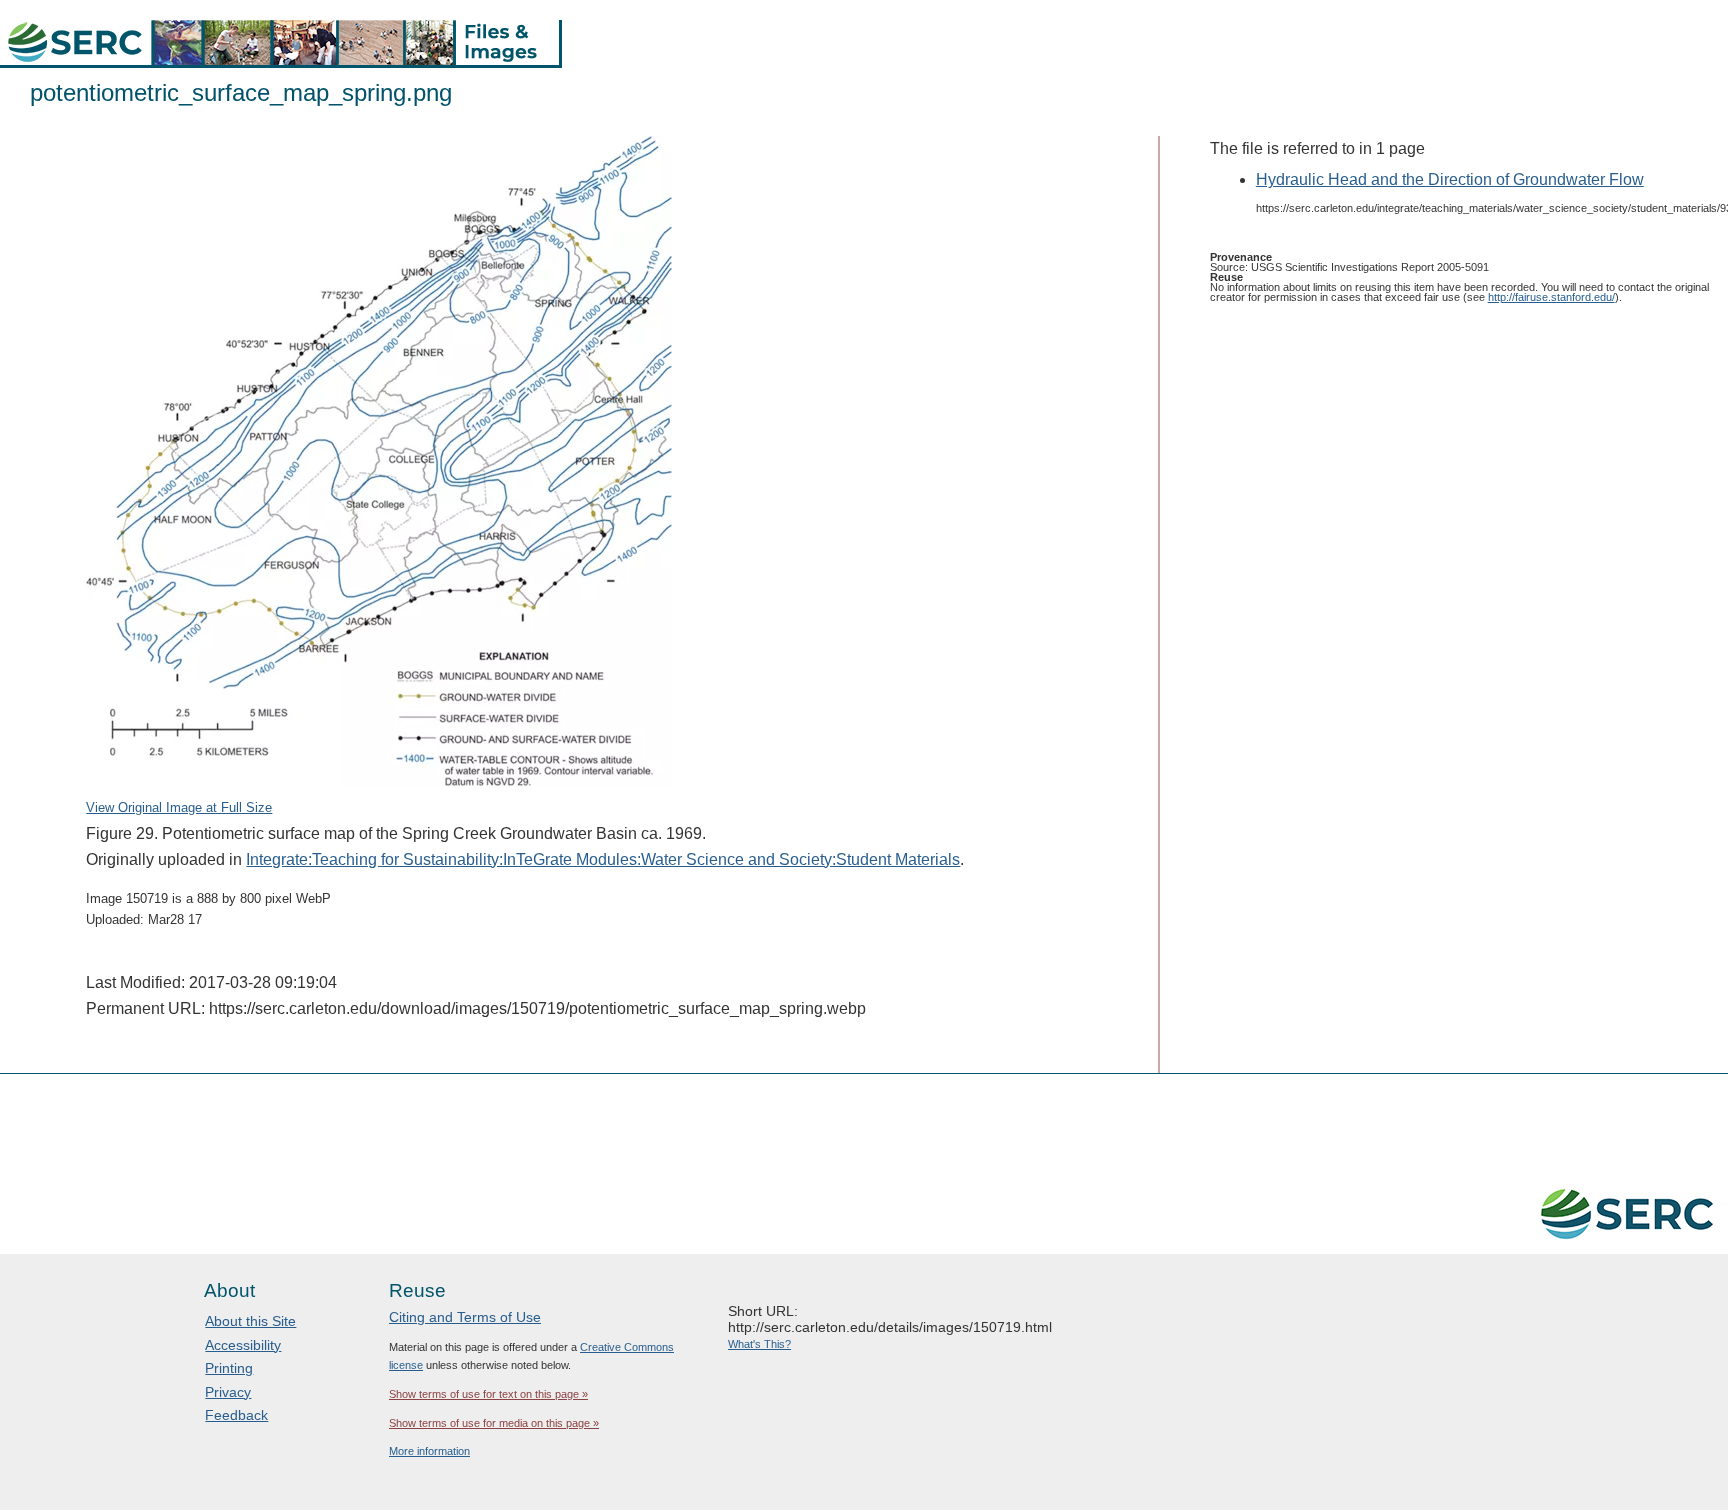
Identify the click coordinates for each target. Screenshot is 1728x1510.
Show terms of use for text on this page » (488, 1394)
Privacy (228, 1392)
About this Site (250, 1321)
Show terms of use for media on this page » (494, 1423)
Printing (229, 1368)
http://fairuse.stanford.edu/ (1551, 297)
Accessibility (243, 1345)
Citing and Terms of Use (465, 1317)
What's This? (759, 1344)
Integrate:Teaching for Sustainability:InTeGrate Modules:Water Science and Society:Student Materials (603, 859)
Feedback (236, 1415)
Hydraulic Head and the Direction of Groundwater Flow (1450, 179)
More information (429, 1451)
